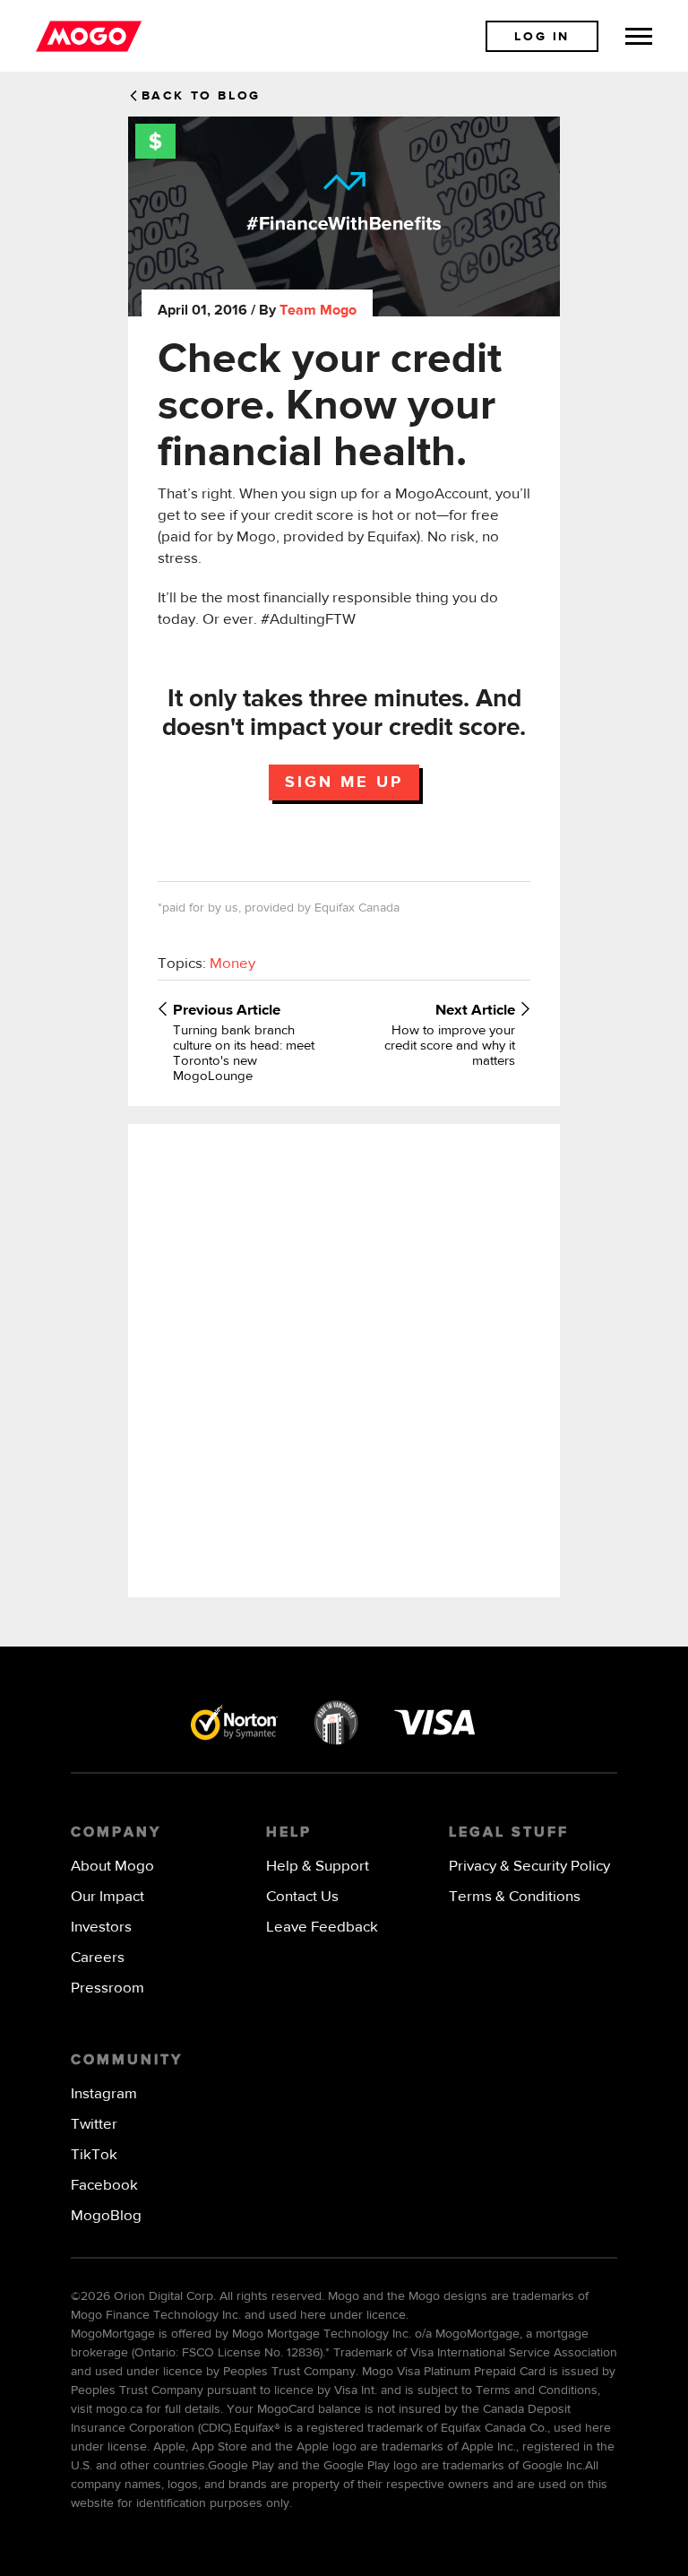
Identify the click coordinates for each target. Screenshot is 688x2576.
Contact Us (302, 1897)
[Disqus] (344, 1359)
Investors (101, 1928)
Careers (98, 1958)
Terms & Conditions (515, 1897)
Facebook (104, 2186)
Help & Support (318, 1867)
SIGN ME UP (344, 782)
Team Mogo (318, 311)
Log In (542, 37)
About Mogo (112, 1867)
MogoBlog (106, 2216)
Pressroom (107, 1988)
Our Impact (107, 1897)
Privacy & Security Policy (529, 1867)
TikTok (94, 2155)
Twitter (94, 2125)
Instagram (104, 2094)
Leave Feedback (322, 1928)
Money (232, 964)
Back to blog (201, 96)
